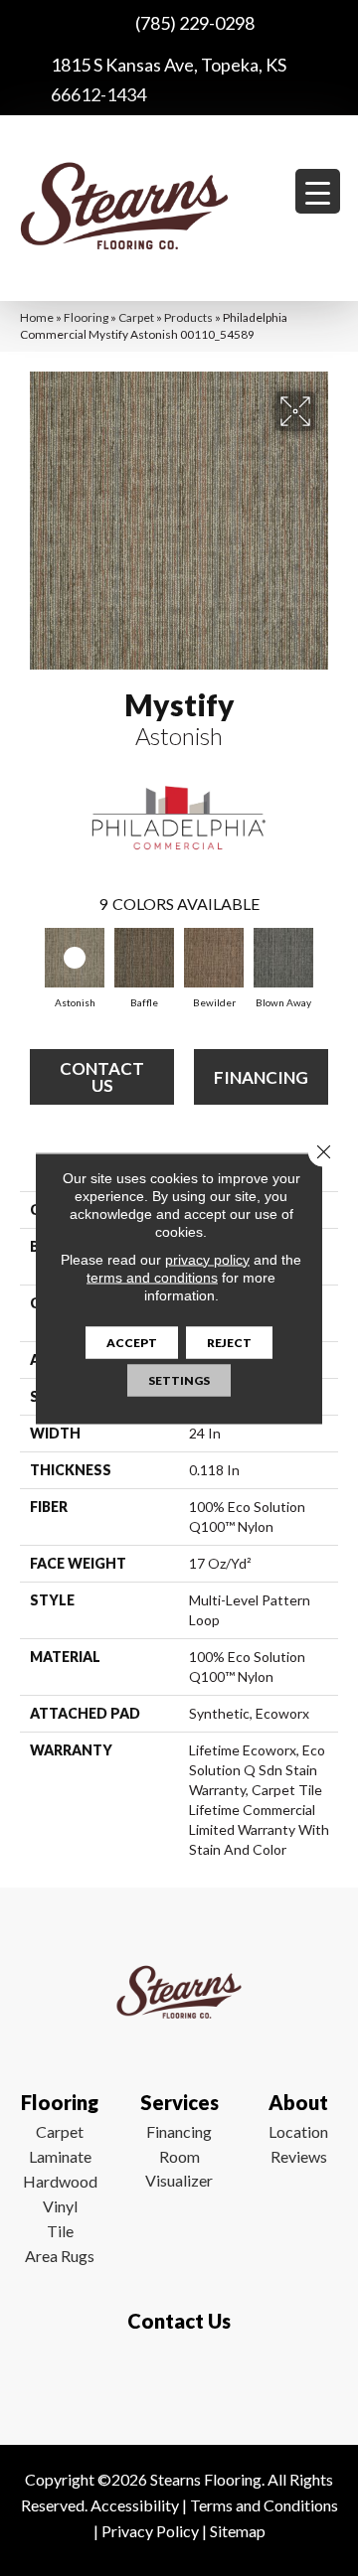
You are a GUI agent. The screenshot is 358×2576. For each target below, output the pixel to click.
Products (188, 317)
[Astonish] (75, 958)
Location (298, 2131)
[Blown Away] (283, 958)
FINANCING (261, 1077)
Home (37, 317)
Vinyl (60, 2206)
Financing (179, 2131)
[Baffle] (144, 958)
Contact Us (102, 1077)
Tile (60, 2231)
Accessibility (135, 2505)
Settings (179, 1379)
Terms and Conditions (264, 2505)
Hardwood (60, 2181)
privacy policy (207, 1259)
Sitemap (238, 2531)
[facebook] (175, 2379)
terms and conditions (152, 1277)
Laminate (60, 2156)
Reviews (299, 2156)
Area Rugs (60, 2256)
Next (328, 961)
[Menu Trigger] (318, 191)
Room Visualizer (179, 2168)
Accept (132, 1342)
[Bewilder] (214, 958)
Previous (30, 961)
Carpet (136, 317)
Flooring (86, 317)
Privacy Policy (150, 2531)
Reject (229, 1342)
